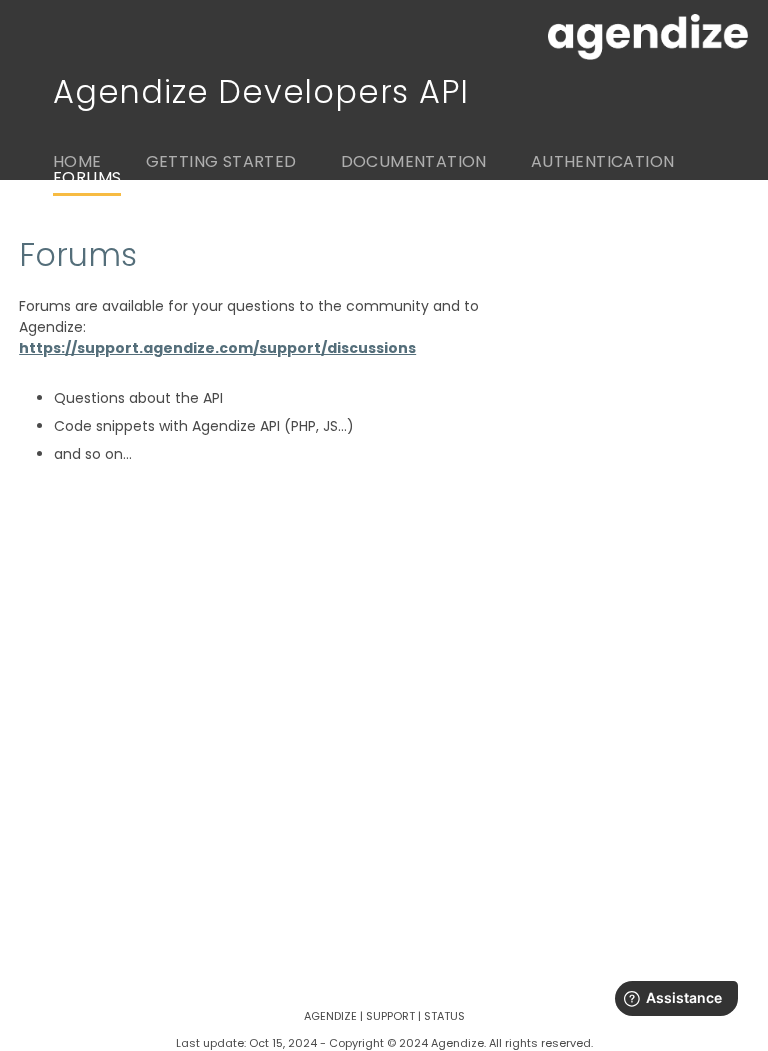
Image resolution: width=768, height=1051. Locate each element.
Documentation (414, 161)
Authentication (603, 161)
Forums (87, 177)
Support (390, 1016)
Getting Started (221, 161)
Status (444, 1016)
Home (77, 161)
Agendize (330, 1016)
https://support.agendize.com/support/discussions (217, 348)
